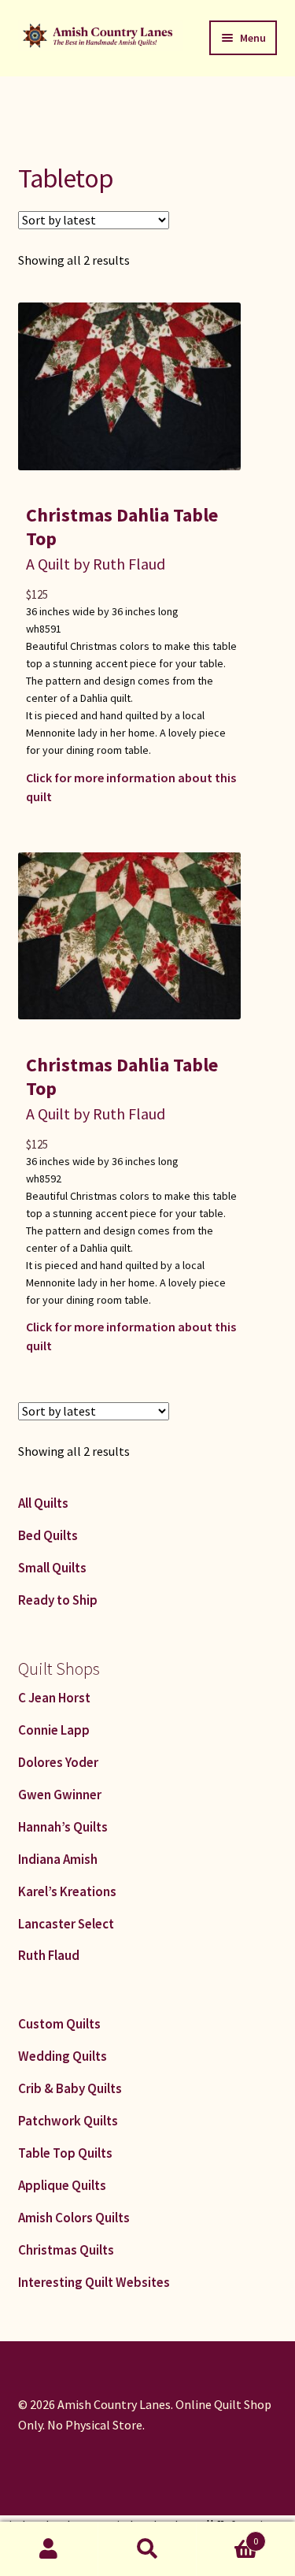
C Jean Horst (54, 1698)
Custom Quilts (59, 2024)
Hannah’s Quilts (63, 1827)
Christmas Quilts (66, 2250)
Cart (227, 2535)
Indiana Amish (58, 1859)
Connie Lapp (54, 1730)
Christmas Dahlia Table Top (122, 527)
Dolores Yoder (58, 1762)
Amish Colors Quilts (74, 2218)
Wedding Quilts (63, 2056)
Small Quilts (52, 1568)
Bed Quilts (48, 1535)
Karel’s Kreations (67, 1891)
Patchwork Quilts (68, 2121)
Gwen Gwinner (60, 1795)
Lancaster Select (66, 1924)
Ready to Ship (58, 1600)
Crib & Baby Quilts (70, 2088)
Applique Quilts (62, 2185)
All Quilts (43, 1503)
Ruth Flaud (49, 1955)
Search (147, 2549)
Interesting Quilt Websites (94, 2282)
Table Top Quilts (65, 2153)
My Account (49, 2549)
